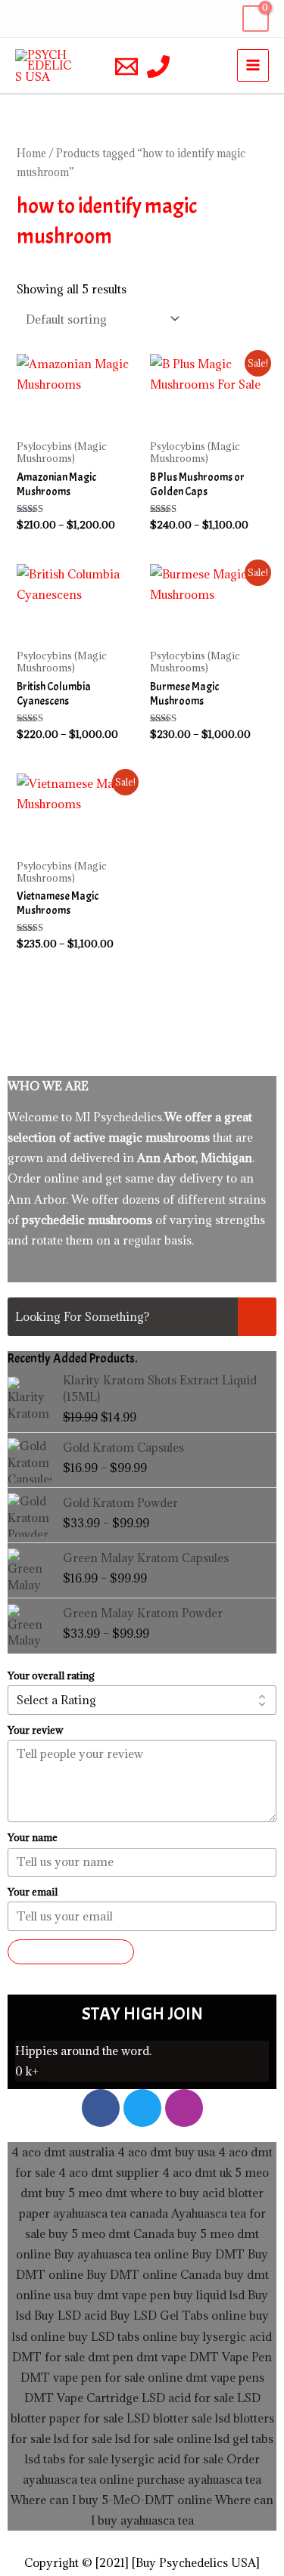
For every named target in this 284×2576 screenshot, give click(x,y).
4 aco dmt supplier (109, 2172)
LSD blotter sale (169, 2418)
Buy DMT (218, 2254)
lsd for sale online (163, 2438)
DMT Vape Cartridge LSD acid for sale (129, 2398)
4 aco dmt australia (63, 2152)
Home (31, 153)
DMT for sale (48, 2357)
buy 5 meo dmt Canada (111, 2233)
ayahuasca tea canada (111, 2213)
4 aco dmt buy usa (165, 2152)
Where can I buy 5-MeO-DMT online (111, 2500)
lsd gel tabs (244, 2438)
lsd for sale (81, 2438)
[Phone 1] (158, 67)
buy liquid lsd (209, 2295)
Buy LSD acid (70, 2315)
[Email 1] (126, 67)
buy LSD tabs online (123, 2336)
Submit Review (71, 1951)
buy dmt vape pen (122, 2295)
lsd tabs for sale (67, 2459)
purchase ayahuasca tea (199, 2479)
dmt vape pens (225, 2377)
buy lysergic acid (226, 2336)
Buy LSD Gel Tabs (158, 2315)
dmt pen (111, 2357)
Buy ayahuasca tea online (120, 2254)
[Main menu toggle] (253, 65)
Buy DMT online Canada (154, 2274)
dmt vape (161, 2357)
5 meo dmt (98, 2193)
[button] (25, 19)
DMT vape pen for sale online (101, 2377)
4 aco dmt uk (195, 2172)
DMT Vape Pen (231, 2357)
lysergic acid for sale (167, 2459)
